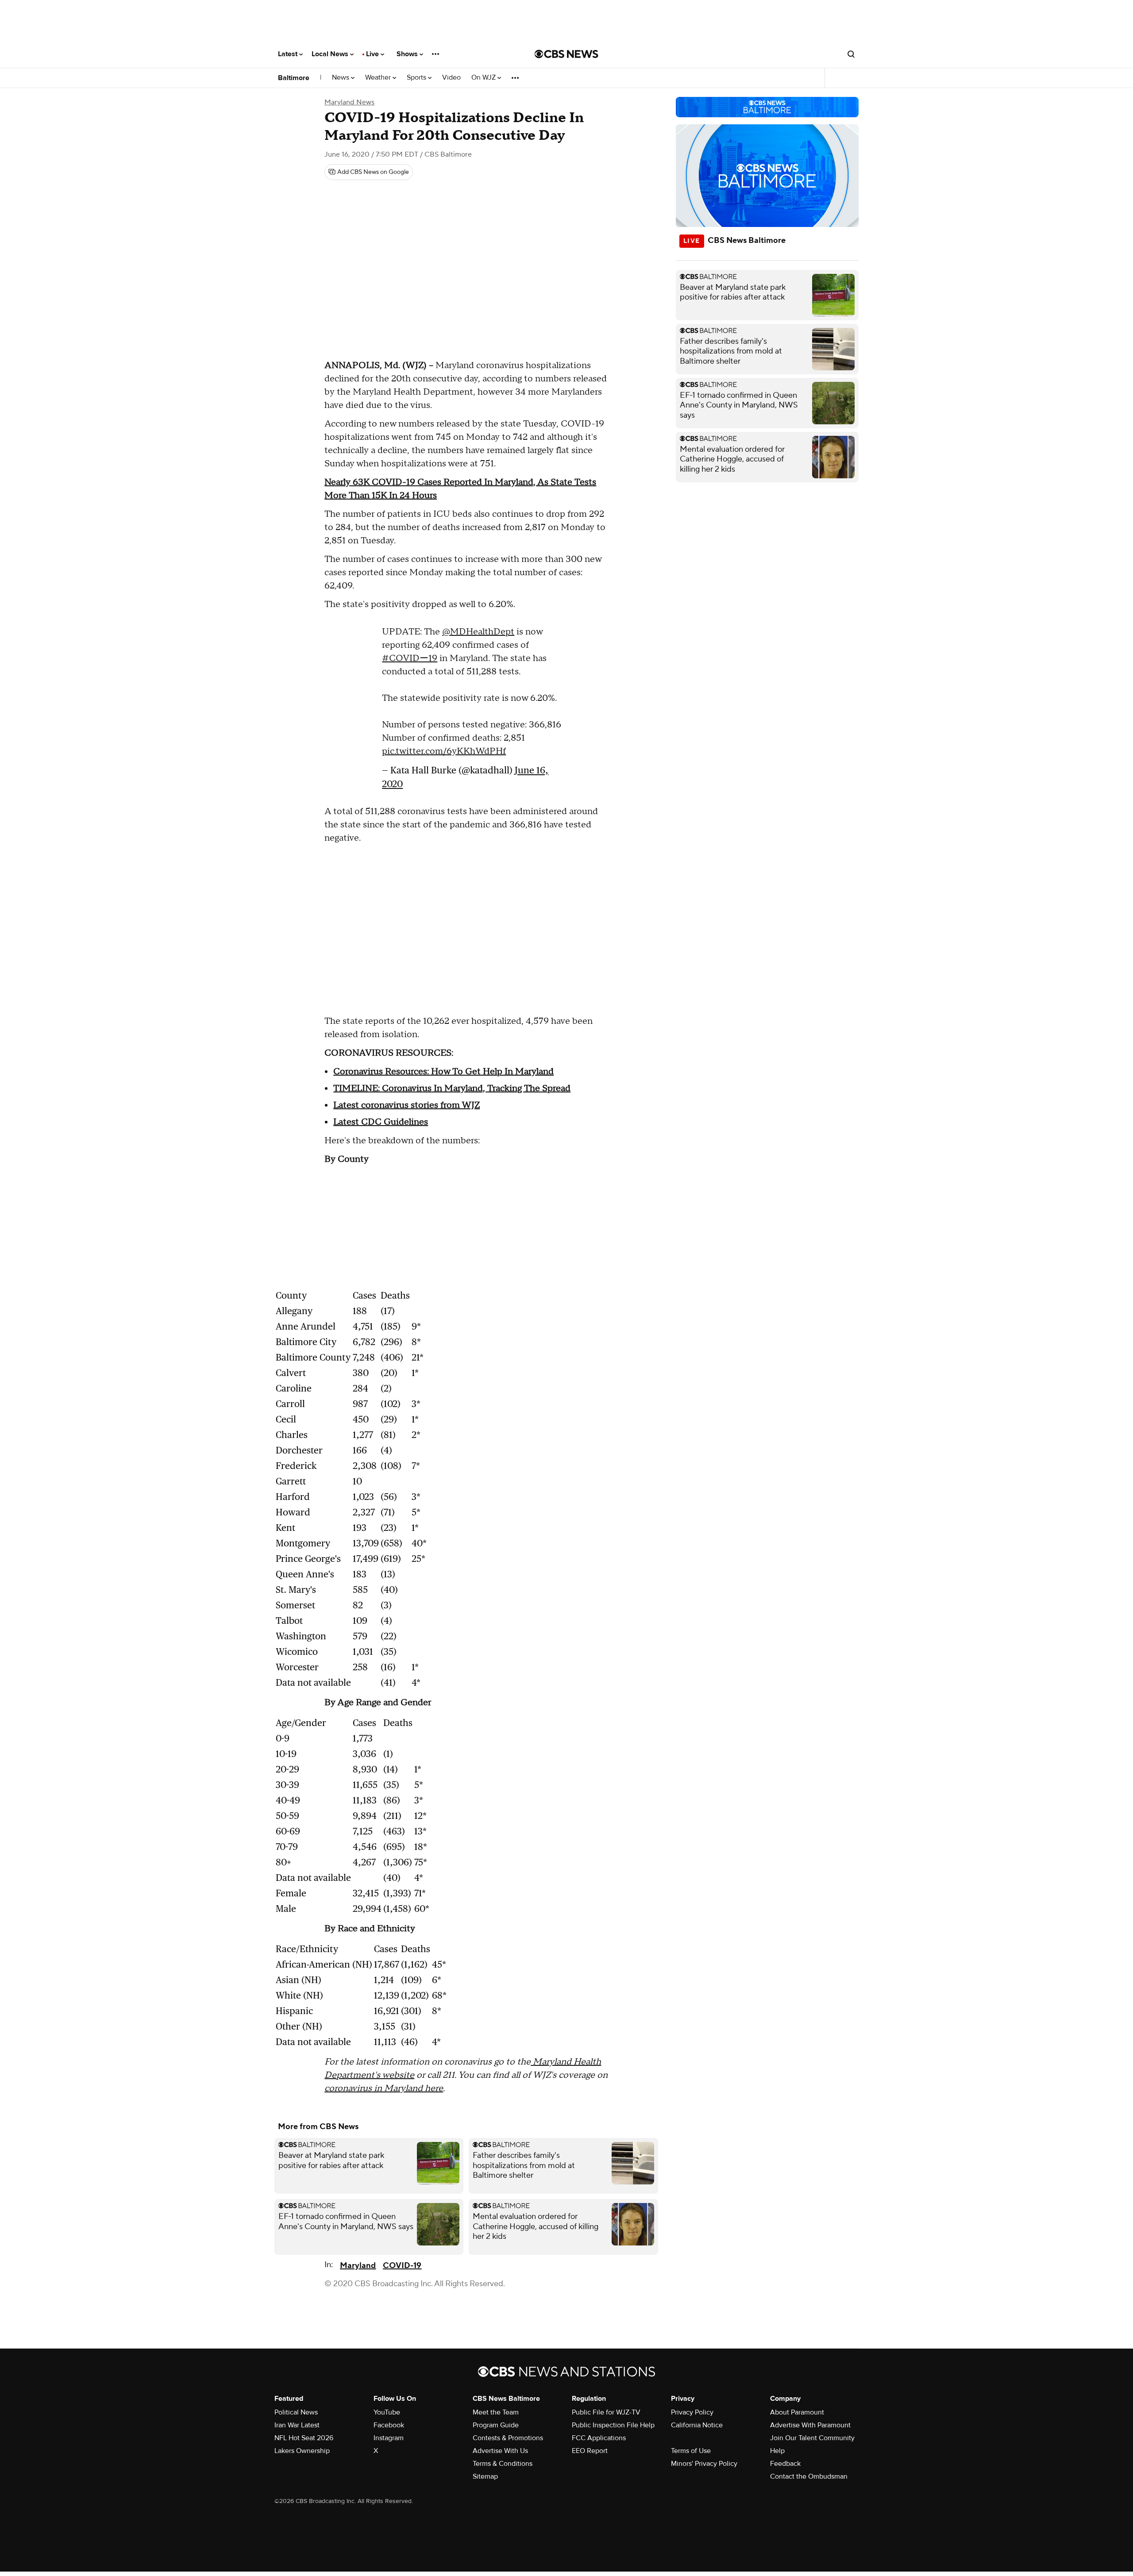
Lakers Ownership (302, 2451)
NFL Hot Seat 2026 (304, 2438)
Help (777, 2451)
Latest (289, 54)
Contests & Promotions (508, 2438)
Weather (379, 78)
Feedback (785, 2464)
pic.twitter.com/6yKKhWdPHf (444, 751)
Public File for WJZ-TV (606, 2412)
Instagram (389, 2438)
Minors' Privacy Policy (704, 2464)
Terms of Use (691, 2451)
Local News (331, 54)
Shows (408, 54)
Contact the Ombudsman (809, 2476)
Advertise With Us (500, 2451)
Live (373, 54)
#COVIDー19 (410, 658)
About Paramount (797, 2412)
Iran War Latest (297, 2425)
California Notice (697, 2425)
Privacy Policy (692, 2412)
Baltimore (294, 78)
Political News (296, 2412)
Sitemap (485, 2476)
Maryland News (349, 102)
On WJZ (484, 78)
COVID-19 (402, 2266)
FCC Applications (599, 2438)
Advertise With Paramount (810, 2425)
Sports (417, 78)
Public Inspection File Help (613, 2425)
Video (451, 78)
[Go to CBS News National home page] (566, 54)
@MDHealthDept (478, 632)
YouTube (387, 2412)
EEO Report (590, 2451)
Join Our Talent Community (812, 2438)
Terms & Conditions (503, 2464)
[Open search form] (851, 54)
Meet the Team (496, 2412)
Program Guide (496, 2425)
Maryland (358, 2266)
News (341, 78)
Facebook (389, 2425)
